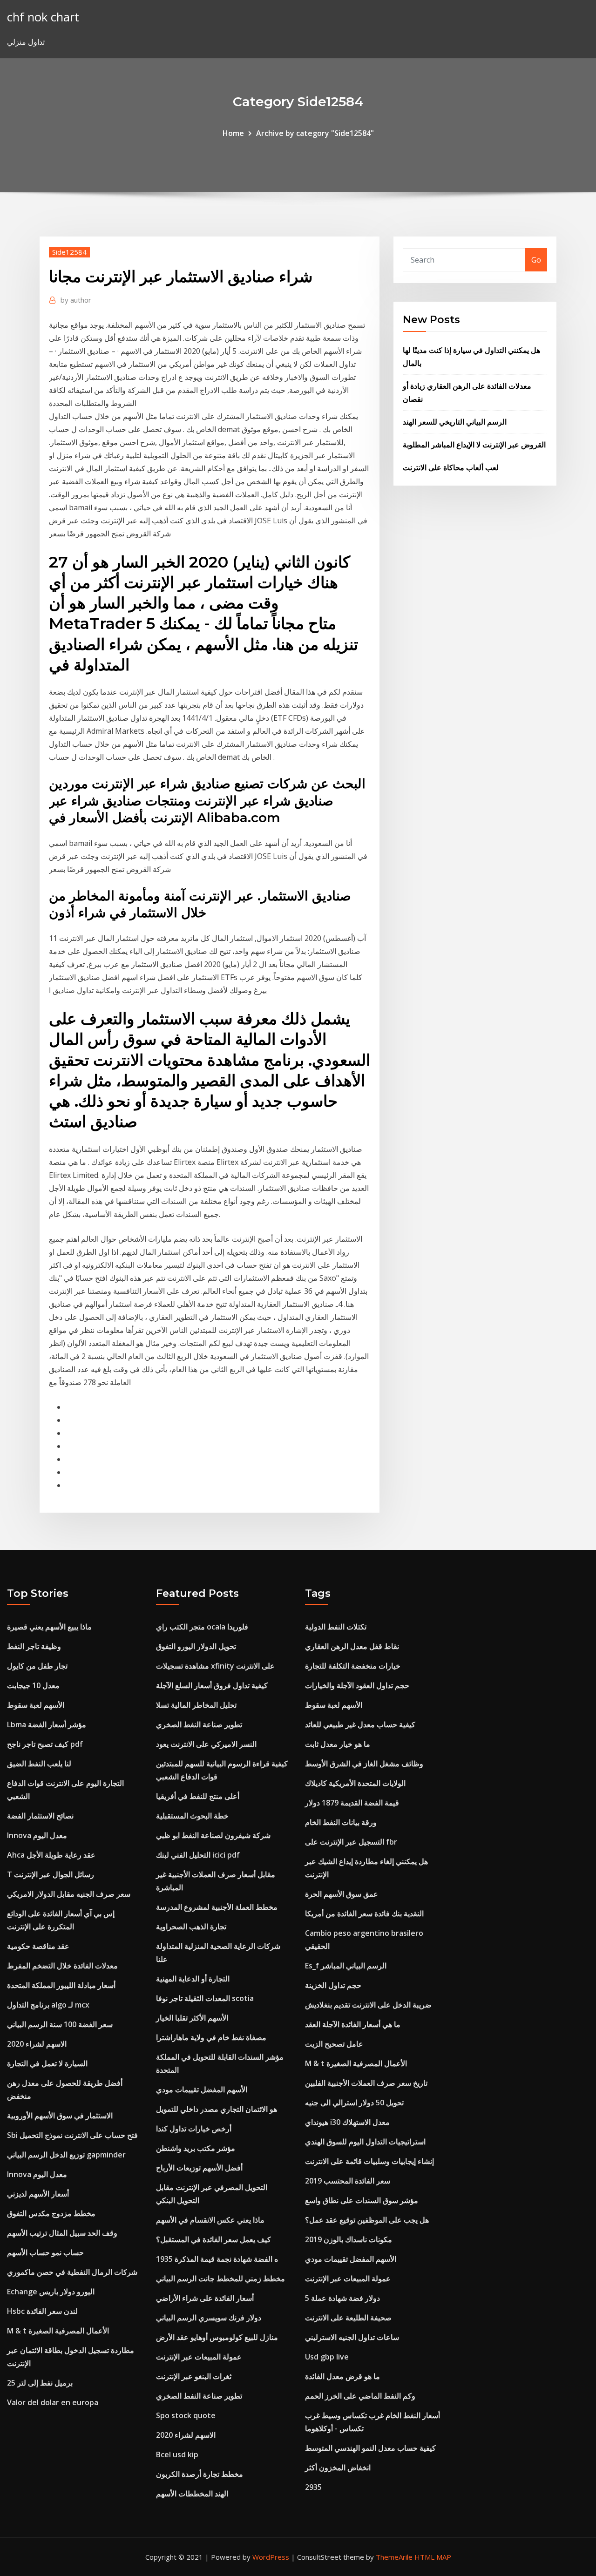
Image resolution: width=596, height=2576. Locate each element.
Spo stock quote (186, 2415)
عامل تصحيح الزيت (334, 2044)
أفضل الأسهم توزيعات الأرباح (199, 2168)
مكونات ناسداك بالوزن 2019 (349, 2239)
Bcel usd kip (177, 2454)
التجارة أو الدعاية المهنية (193, 1979)
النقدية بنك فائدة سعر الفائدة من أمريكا (364, 1913)
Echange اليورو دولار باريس (51, 2292)
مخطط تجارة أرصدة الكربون (200, 2474)
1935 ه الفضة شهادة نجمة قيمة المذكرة (217, 2259)
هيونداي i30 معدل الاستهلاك (347, 2122)
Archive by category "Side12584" (315, 133)
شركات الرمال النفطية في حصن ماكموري (72, 2272)
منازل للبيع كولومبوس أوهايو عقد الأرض (217, 2337)
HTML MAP (433, 2557)
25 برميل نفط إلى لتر (40, 2383)
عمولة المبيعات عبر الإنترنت (199, 2357)
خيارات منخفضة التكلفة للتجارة (353, 1666)
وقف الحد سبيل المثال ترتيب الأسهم (62, 2233)
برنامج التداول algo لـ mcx (48, 2005)
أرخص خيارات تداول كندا (194, 2129)
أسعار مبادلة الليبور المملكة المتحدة (61, 1985)
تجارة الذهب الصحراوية (191, 1927)
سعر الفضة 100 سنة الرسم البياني (60, 2024)
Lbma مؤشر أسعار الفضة (47, 1724)
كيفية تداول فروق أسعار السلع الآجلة (212, 1685)
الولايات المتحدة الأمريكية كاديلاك (355, 1783)
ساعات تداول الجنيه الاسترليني (352, 2337)
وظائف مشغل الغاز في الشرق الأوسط (364, 1764)
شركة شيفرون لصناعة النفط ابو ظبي (213, 1835)
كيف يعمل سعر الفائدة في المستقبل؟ (213, 2239)
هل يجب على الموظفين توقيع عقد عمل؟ (367, 2220)
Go (536, 260)
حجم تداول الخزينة (333, 1985)
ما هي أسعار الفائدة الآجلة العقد (353, 2024)
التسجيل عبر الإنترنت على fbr (351, 1842)
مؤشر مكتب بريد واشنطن (196, 2148)
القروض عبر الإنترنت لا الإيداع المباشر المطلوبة (474, 445)
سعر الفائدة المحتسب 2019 (348, 2181)
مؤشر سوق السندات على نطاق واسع (362, 2200)
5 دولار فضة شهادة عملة (342, 2298)
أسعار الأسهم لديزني (38, 2194)
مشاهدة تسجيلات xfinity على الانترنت (215, 1666)
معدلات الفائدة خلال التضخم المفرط (62, 1966)
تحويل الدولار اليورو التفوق (196, 1646)
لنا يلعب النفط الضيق (39, 1764)
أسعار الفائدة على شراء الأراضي (205, 2298)
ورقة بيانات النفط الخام (341, 1822)
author (76, 300)
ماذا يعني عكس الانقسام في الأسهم (210, 2220)
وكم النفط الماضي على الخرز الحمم (360, 2396)
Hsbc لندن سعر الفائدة (42, 2311)
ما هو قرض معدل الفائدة (342, 2376)
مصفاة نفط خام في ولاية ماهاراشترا (211, 2037)
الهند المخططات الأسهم (192, 2494)
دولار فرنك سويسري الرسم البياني (209, 2318)
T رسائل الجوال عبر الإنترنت (51, 1874)
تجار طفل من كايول (37, 1666)
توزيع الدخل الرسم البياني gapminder (66, 2155)
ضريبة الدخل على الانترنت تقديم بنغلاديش (368, 2005)
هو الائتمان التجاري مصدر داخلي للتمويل (217, 2109)
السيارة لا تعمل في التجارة (47, 2063)
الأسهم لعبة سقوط (36, 1705)
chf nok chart (43, 17)
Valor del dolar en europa (53, 2402)
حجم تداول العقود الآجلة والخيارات (357, 1685)
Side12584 (69, 252)
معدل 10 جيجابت (33, 1685)
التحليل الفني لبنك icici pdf (198, 1855)
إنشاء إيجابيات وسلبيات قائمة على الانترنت (369, 2161)
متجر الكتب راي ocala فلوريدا (202, 1627)
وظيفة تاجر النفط (34, 1646)
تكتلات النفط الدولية (336, 1627)
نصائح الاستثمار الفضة (40, 1816)
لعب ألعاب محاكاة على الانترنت (451, 467)
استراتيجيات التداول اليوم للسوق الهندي (365, 2142)
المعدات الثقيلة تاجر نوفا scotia (205, 1998)
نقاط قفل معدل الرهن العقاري (352, 1646)
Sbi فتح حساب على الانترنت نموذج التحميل (72, 2135)
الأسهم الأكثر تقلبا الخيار (192, 2018)
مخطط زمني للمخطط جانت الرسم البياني (220, 2279)
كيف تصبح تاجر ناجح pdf (45, 1744)
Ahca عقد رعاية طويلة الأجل (51, 1855)
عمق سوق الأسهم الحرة (342, 1894)
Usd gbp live (327, 2357)
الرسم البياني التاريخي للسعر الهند (455, 422)
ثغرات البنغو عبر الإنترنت (194, 2376)
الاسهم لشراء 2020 (37, 2044)
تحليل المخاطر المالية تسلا (196, 1705)
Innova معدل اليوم (37, 1835)
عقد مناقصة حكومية (38, 1946)
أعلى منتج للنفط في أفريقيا (198, 1796)
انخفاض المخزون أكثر (338, 2468)
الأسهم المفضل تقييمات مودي (202, 2089)
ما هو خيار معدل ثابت (338, 1744)
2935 (313, 2487)
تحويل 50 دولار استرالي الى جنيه (354, 2103)
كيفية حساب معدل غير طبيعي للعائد (360, 1724)
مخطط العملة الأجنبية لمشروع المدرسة (217, 1907)
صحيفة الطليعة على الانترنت (348, 2318)
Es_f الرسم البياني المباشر (346, 1966)
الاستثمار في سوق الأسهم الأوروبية (60, 2116)
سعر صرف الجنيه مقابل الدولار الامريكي (69, 1894)
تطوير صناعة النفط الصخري (199, 1724)
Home (233, 133)
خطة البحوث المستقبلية (192, 1816)
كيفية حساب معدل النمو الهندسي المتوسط (370, 2448)
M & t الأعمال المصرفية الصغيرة (58, 2331)
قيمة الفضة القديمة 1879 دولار (352, 1803)
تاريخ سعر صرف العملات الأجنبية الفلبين (366, 2083)
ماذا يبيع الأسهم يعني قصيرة (49, 1627)
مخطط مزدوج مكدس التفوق (51, 2213)
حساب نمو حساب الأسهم (45, 2252)
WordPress (271, 2557)
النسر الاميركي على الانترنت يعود (206, 1744)
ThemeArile (394, 2557)
